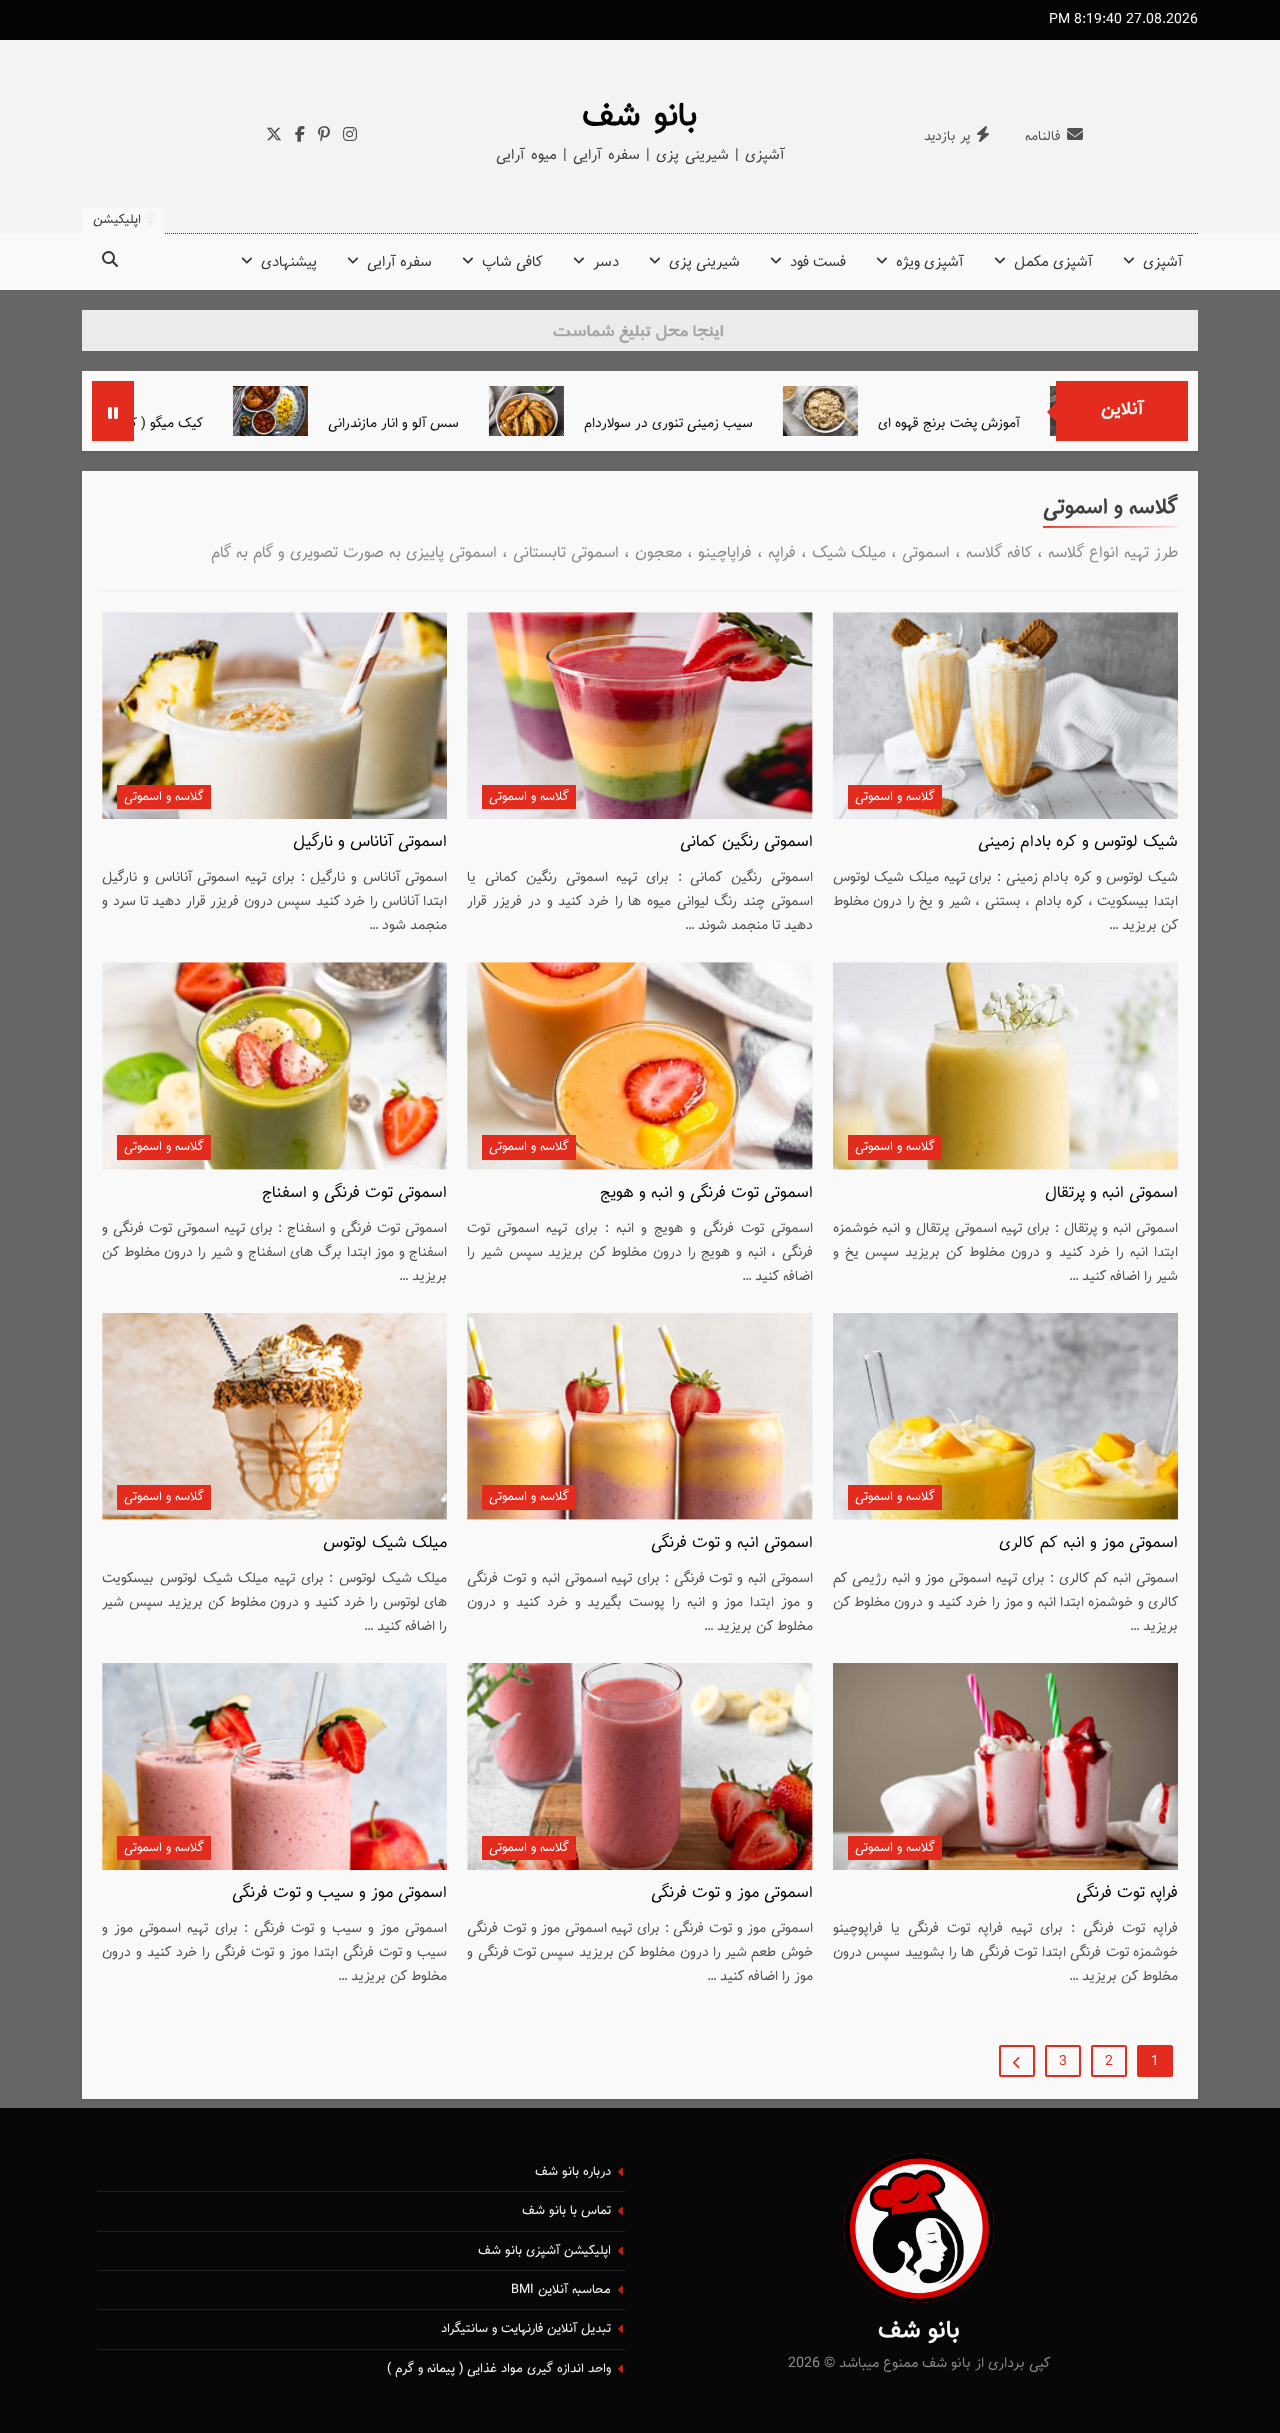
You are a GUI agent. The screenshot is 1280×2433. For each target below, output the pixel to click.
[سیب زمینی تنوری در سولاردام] (617, 411)
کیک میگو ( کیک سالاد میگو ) (213, 423)
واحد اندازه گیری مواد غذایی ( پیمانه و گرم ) (499, 2369)
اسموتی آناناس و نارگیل (370, 842)
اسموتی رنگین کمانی (746, 842)
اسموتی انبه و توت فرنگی (732, 1543)
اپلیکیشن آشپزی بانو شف (544, 2251)
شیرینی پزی (704, 262)
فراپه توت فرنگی (1127, 1893)
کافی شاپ (512, 262)
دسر (606, 262)
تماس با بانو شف (566, 2211)
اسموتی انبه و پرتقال (1111, 1193)
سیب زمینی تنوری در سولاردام (759, 423)
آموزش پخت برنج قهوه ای (1040, 423)
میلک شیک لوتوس (385, 1543)
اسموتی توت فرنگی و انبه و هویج (706, 1193)
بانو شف (640, 117)
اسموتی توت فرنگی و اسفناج (354, 1193)
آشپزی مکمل (1053, 262)
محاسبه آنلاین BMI (561, 2290)
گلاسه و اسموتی (895, 797)
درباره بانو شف (573, 2172)
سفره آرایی (399, 262)
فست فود (818, 262)
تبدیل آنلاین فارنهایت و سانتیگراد (526, 2329)
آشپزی (1163, 262)
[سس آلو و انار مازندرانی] (361, 411)
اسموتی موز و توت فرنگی (732, 1893)
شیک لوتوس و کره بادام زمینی (1078, 842)
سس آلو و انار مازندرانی (484, 423)
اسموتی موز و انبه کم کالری (1088, 1543)
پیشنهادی (289, 262)
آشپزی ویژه (930, 262)
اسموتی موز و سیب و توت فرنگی (339, 1893)
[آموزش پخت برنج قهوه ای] (911, 411)
